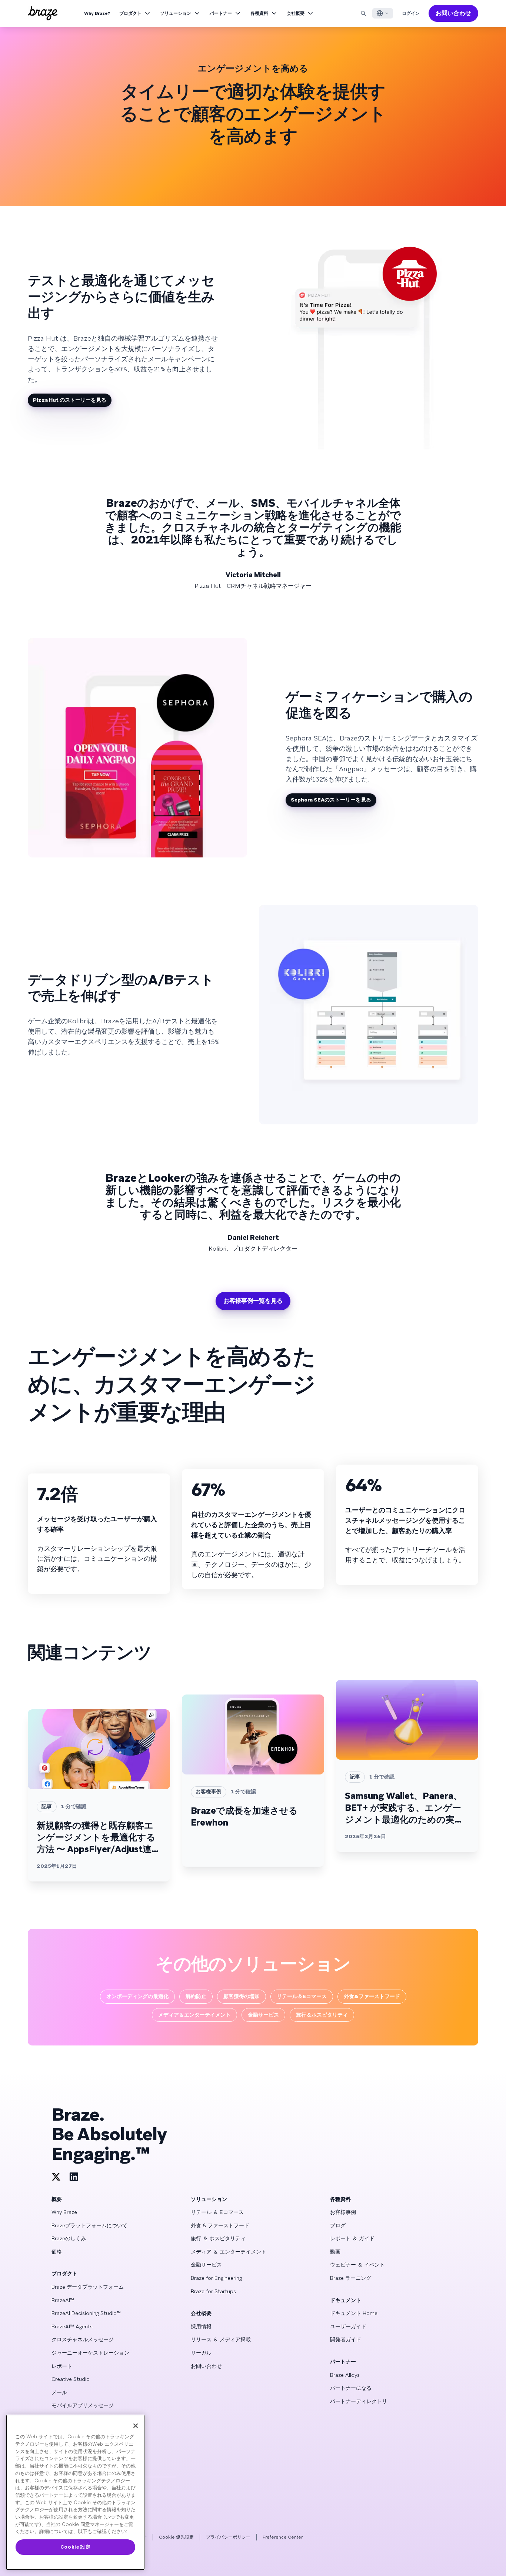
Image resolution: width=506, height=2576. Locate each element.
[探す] (363, 13)
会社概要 (296, 13)
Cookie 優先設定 (176, 2537)
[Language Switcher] (383, 13)
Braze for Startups (213, 2291)
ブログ (338, 2225)
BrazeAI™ (63, 2300)
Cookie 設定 (76, 2547)
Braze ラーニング (351, 2278)
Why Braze (64, 2212)
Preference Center (283, 2537)
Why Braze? (97, 13)
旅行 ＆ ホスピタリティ (218, 2238)
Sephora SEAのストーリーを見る (331, 800)
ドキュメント (346, 2300)
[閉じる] (136, 2426)
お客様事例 (343, 2212)
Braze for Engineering (216, 2278)
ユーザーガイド (348, 2326)
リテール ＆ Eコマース (217, 2212)
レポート (62, 2366)
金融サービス (206, 2265)
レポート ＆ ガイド (352, 2238)
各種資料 (259, 13)
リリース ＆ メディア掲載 (221, 2339)
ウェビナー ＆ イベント (357, 2265)
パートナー (221, 13)
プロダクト (130, 13)
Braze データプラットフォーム (88, 2287)
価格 (57, 2252)
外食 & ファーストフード (220, 2225)
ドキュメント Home (354, 2313)
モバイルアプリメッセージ (83, 2405)
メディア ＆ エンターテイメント (229, 2252)
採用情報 (201, 2326)
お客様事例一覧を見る (253, 1301)
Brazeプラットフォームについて (89, 2225)
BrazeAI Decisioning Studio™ (86, 2313)
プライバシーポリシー (228, 2537)
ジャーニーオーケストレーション (90, 2353)
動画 (335, 2252)
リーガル (201, 2353)
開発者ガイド (346, 2339)
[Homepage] (43, 13)
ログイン (411, 13)
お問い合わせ (453, 13)
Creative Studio (71, 2379)
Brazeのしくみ (69, 2238)
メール (59, 2392)
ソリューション (176, 13)
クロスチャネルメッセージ (83, 2339)
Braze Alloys (345, 2375)
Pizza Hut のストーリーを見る (70, 400)
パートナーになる (351, 2388)
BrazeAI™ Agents (72, 2326)
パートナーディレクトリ (359, 2401)
